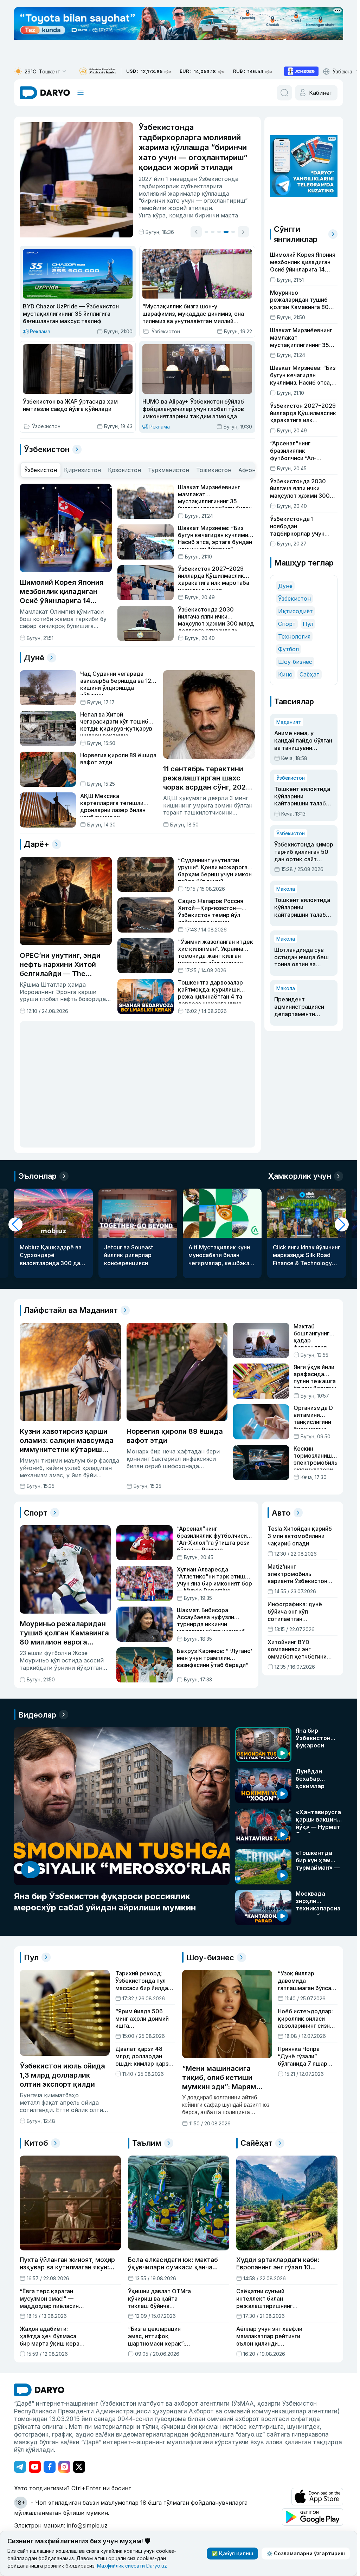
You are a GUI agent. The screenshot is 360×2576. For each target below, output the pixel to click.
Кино (285, 674)
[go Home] (39, 2389)
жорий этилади (196, 208)
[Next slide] (250, 232)
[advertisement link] (301, 71)
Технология (294, 636)
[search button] (284, 93)
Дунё (285, 586)
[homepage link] (45, 93)
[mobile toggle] (81, 93)
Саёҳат (310, 674)
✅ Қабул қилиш (232, 2553)
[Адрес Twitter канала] (79, 2466)
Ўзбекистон (294, 599)
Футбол (288, 649)
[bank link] (97, 71)
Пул (308, 624)
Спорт (287, 624)
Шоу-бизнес (295, 662)
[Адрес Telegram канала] (20, 2466)
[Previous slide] (202, 232)
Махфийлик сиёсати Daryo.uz (132, 2566)
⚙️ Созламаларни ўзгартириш (306, 2553)
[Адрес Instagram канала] (64, 2466)
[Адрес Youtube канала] (35, 2466)
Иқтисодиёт (295, 611)
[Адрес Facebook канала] (50, 2466)
